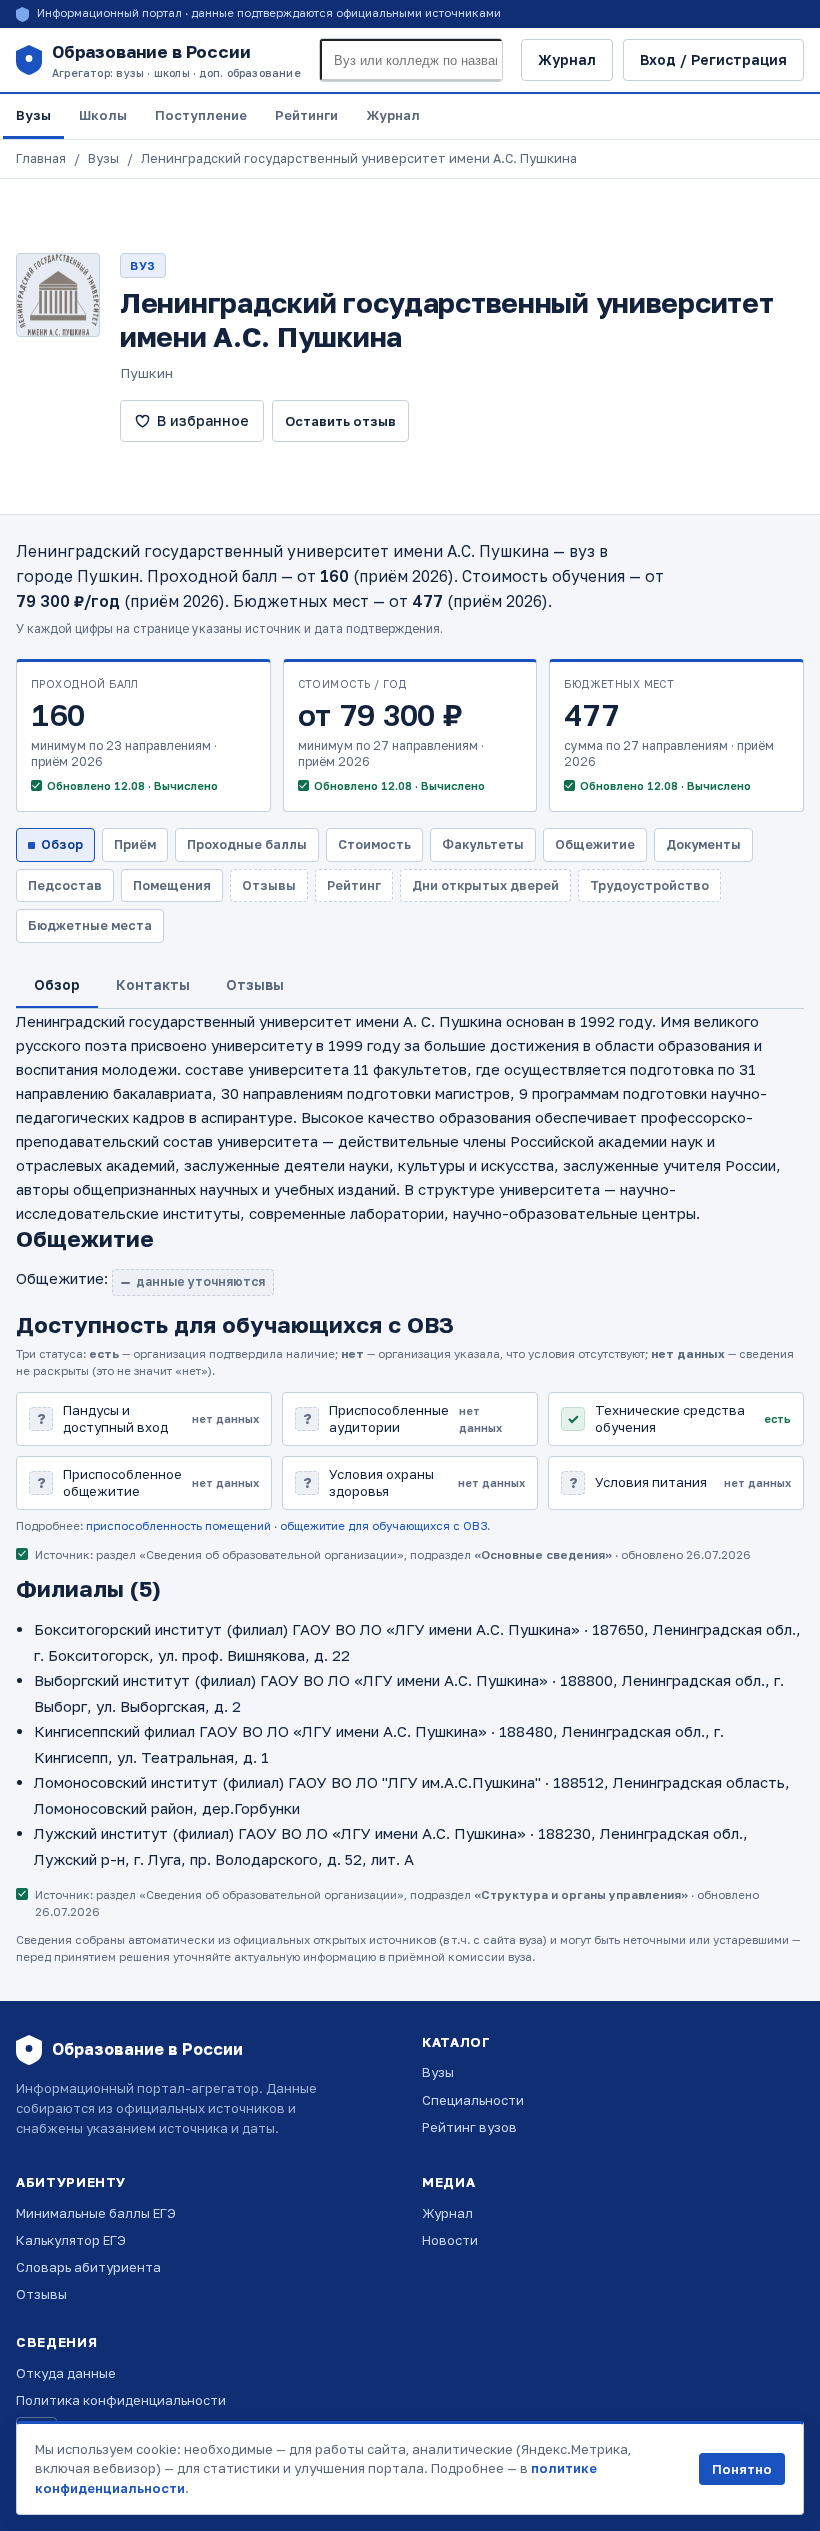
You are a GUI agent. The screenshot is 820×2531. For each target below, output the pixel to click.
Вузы (33, 115)
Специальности (473, 2100)
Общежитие (595, 844)
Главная (41, 158)
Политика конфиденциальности (121, 2400)
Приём (135, 844)
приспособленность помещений (178, 1526)
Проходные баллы (247, 844)
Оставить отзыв (340, 421)
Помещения (172, 885)
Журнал (567, 59)
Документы (703, 844)
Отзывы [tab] (255, 984)
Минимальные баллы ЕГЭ (96, 2213)
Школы (103, 115)
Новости (450, 2240)
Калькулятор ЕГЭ (71, 2240)
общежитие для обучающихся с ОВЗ (383, 1526)
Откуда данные (66, 2373)
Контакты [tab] (153, 984)
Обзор (62, 844)
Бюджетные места (90, 925)
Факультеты (483, 844)
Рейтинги (306, 115)
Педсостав (65, 885)
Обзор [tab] (57, 984)
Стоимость (374, 844)
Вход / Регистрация (713, 59)
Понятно (742, 2469)
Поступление (201, 115)
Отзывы (41, 2294)
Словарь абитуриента (88, 2267)
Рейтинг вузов (469, 2127)
